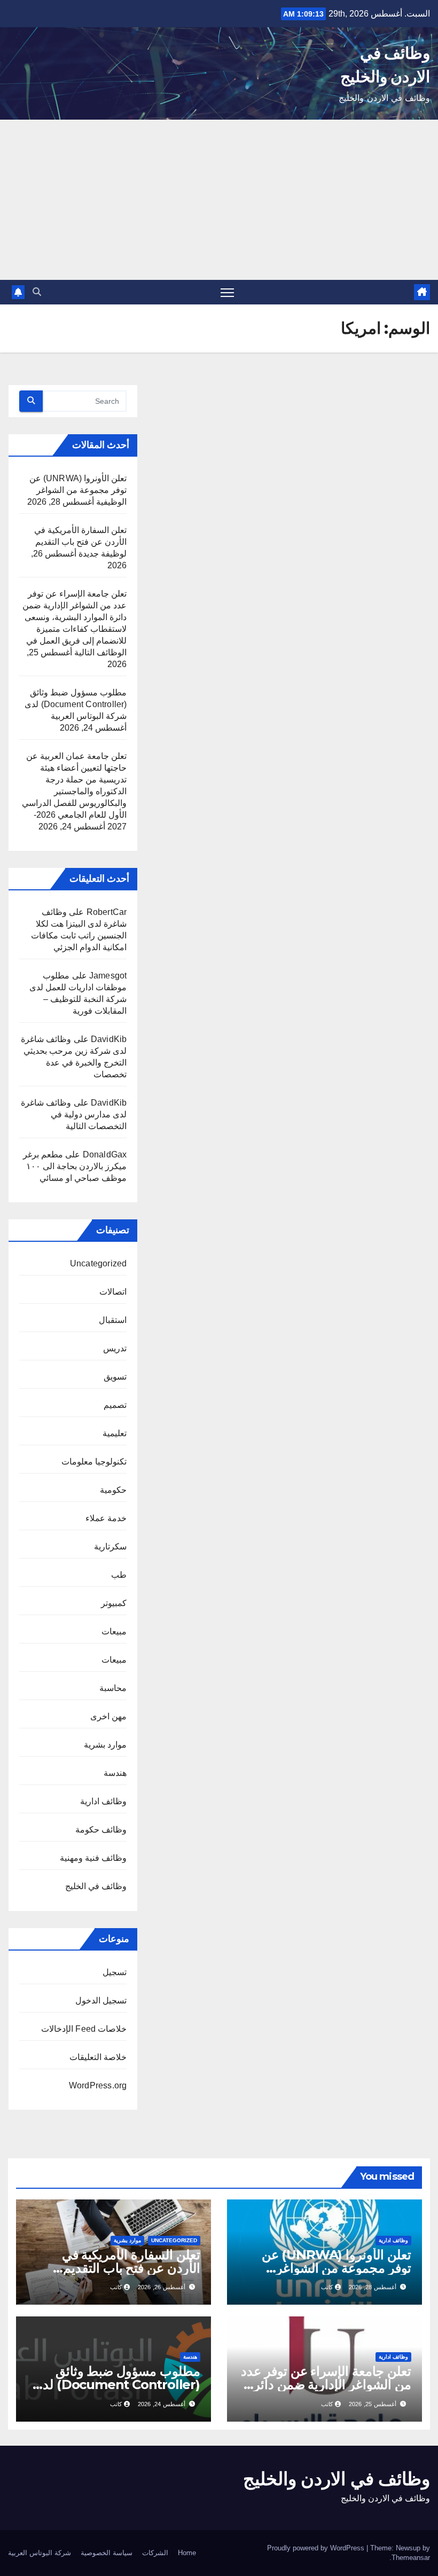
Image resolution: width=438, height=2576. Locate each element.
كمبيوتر (114, 1603)
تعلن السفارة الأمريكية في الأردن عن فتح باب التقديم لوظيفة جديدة (81, 542)
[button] (37, 292)
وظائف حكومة (101, 1830)
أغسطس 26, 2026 (162, 2287)
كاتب (327, 2287)
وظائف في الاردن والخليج (337, 2479)
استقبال (113, 1320)
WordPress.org (98, 2085)
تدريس (115, 1348)
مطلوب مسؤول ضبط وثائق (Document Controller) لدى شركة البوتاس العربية (76, 704)
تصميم (115, 1405)
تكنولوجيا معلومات (94, 1462)
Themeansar (411, 2558)
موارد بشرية (105, 1745)
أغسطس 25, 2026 (373, 2404)
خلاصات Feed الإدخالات (84, 2029)
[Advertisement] (219, 200)
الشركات (155, 2553)
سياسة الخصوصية (107, 2553)
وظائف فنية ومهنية (93, 1858)
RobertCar (107, 912)
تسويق (115, 1377)
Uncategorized (99, 1263)
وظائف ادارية (103, 1801)
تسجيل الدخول (101, 2000)
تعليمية (115, 1433)
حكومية (113, 1490)
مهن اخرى (108, 1716)
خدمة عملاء (106, 1518)
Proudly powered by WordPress (317, 2548)
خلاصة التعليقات (98, 2057)
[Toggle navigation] (227, 292)
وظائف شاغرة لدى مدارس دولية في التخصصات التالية (74, 1114)
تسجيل (115, 1972)
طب (119, 1575)
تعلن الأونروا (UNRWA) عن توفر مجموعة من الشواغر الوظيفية (78, 490)
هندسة (115, 1773)
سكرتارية (110, 1547)
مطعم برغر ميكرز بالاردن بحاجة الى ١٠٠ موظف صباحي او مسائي (75, 1166)
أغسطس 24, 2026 (162, 2404)
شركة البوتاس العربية (40, 2553)
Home (187, 2553)
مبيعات (114, 1631)
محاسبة (113, 1688)
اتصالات (113, 1292)
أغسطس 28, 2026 (373, 2287)
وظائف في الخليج (96, 1886)
